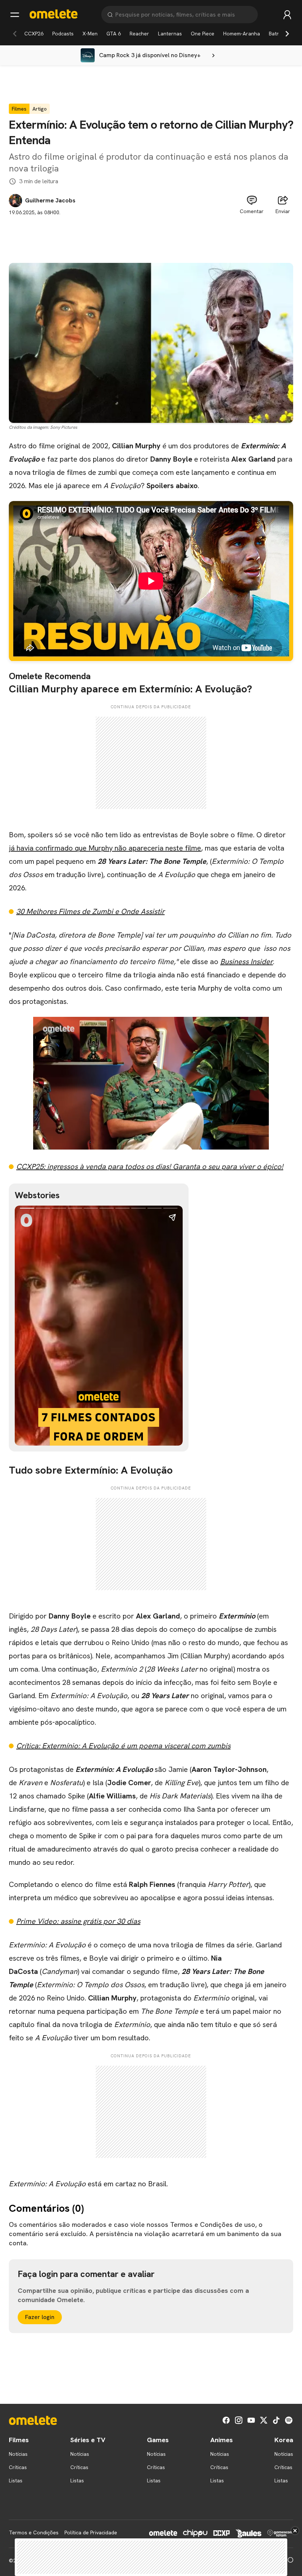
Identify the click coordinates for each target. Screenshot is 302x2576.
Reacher (139, 34)
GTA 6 (114, 34)
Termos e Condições (34, 2532)
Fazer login (40, 2317)
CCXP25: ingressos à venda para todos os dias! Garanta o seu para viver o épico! (150, 1167)
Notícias (18, 2454)
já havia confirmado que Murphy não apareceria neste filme (105, 848)
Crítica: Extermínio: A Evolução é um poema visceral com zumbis (123, 1746)
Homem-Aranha (242, 34)
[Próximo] (287, 34)
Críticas (18, 2467)
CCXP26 (34, 34)
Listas (16, 2481)
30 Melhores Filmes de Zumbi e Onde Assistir (90, 911)
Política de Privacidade (91, 2532)
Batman (278, 34)
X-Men (90, 34)
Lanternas (170, 34)
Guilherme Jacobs (50, 201)
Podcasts (63, 34)
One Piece (203, 34)
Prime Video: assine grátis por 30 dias (78, 1921)
